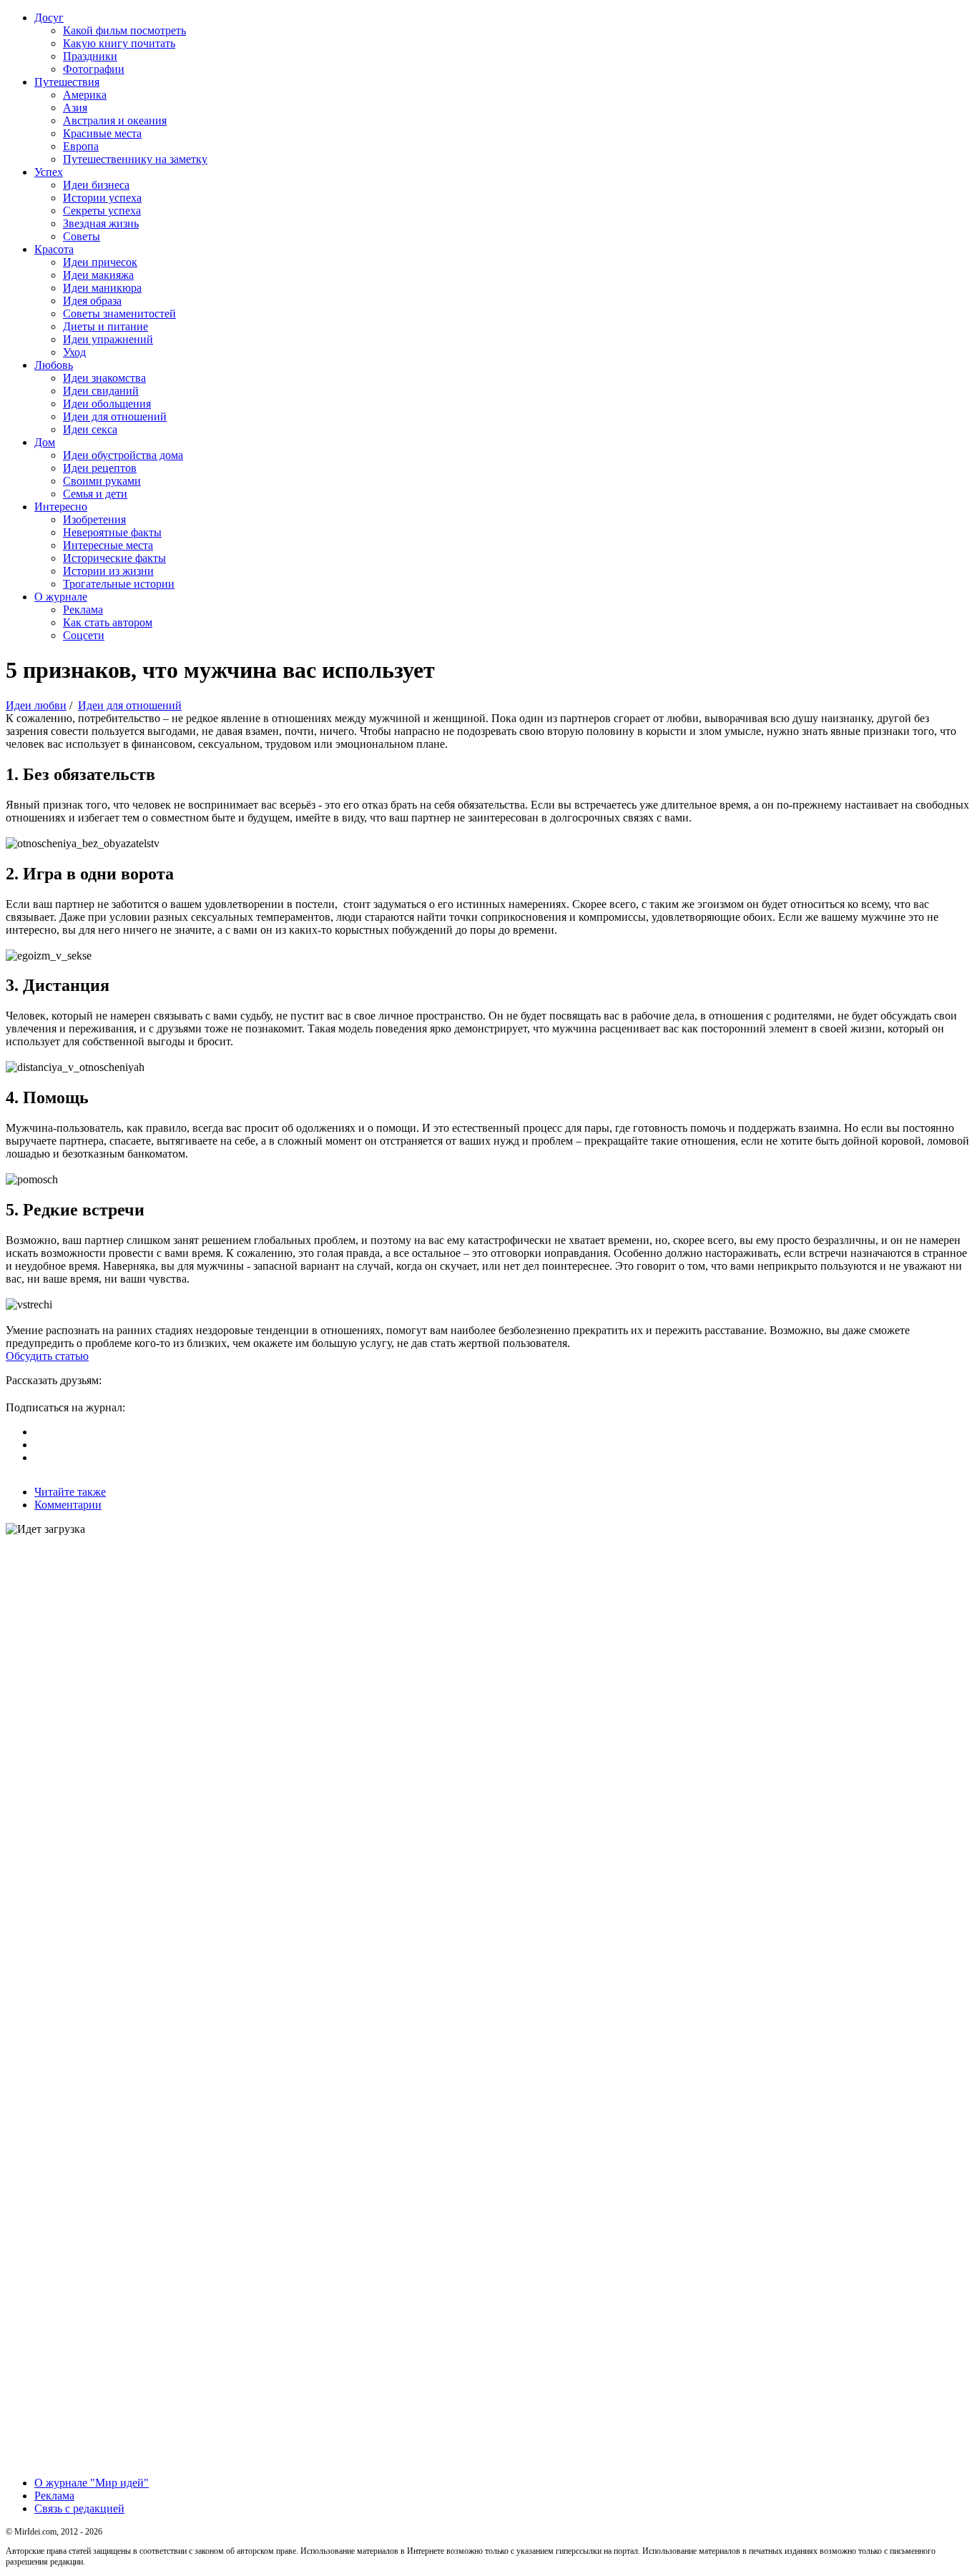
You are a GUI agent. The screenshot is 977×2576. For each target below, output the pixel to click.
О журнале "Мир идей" (92, 2483)
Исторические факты (114, 558)
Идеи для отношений (115, 416)
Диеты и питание (105, 326)
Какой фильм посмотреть (124, 30)
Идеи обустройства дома (123, 455)
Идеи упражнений (108, 339)
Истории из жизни (108, 571)
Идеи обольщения (107, 404)
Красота (54, 249)
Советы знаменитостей (119, 314)
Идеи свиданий (101, 391)
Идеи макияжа (98, 275)
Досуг (49, 18)
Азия (75, 108)
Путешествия (67, 82)
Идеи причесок (100, 262)
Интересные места (108, 545)
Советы (82, 236)
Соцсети (84, 635)
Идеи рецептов (100, 468)
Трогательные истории (119, 584)
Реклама (83, 610)
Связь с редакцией (79, 2508)
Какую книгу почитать (119, 43)
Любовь (54, 365)
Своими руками (102, 481)
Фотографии (94, 69)
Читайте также (70, 1492)
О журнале (61, 597)
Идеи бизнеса (96, 185)
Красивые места (102, 133)
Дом (45, 442)
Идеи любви (36, 705)
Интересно (61, 507)
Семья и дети (95, 494)
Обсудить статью (47, 1356)
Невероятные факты (112, 532)
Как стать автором (108, 622)
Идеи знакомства (104, 378)
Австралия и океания (115, 120)
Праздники (90, 56)
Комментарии (68, 1505)
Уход (74, 352)
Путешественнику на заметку (135, 159)
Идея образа (92, 301)
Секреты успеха (102, 211)
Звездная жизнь (101, 223)
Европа (81, 146)
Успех (49, 172)
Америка (85, 95)
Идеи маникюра (102, 288)
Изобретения (94, 519)
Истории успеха (102, 198)
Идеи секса (90, 429)
